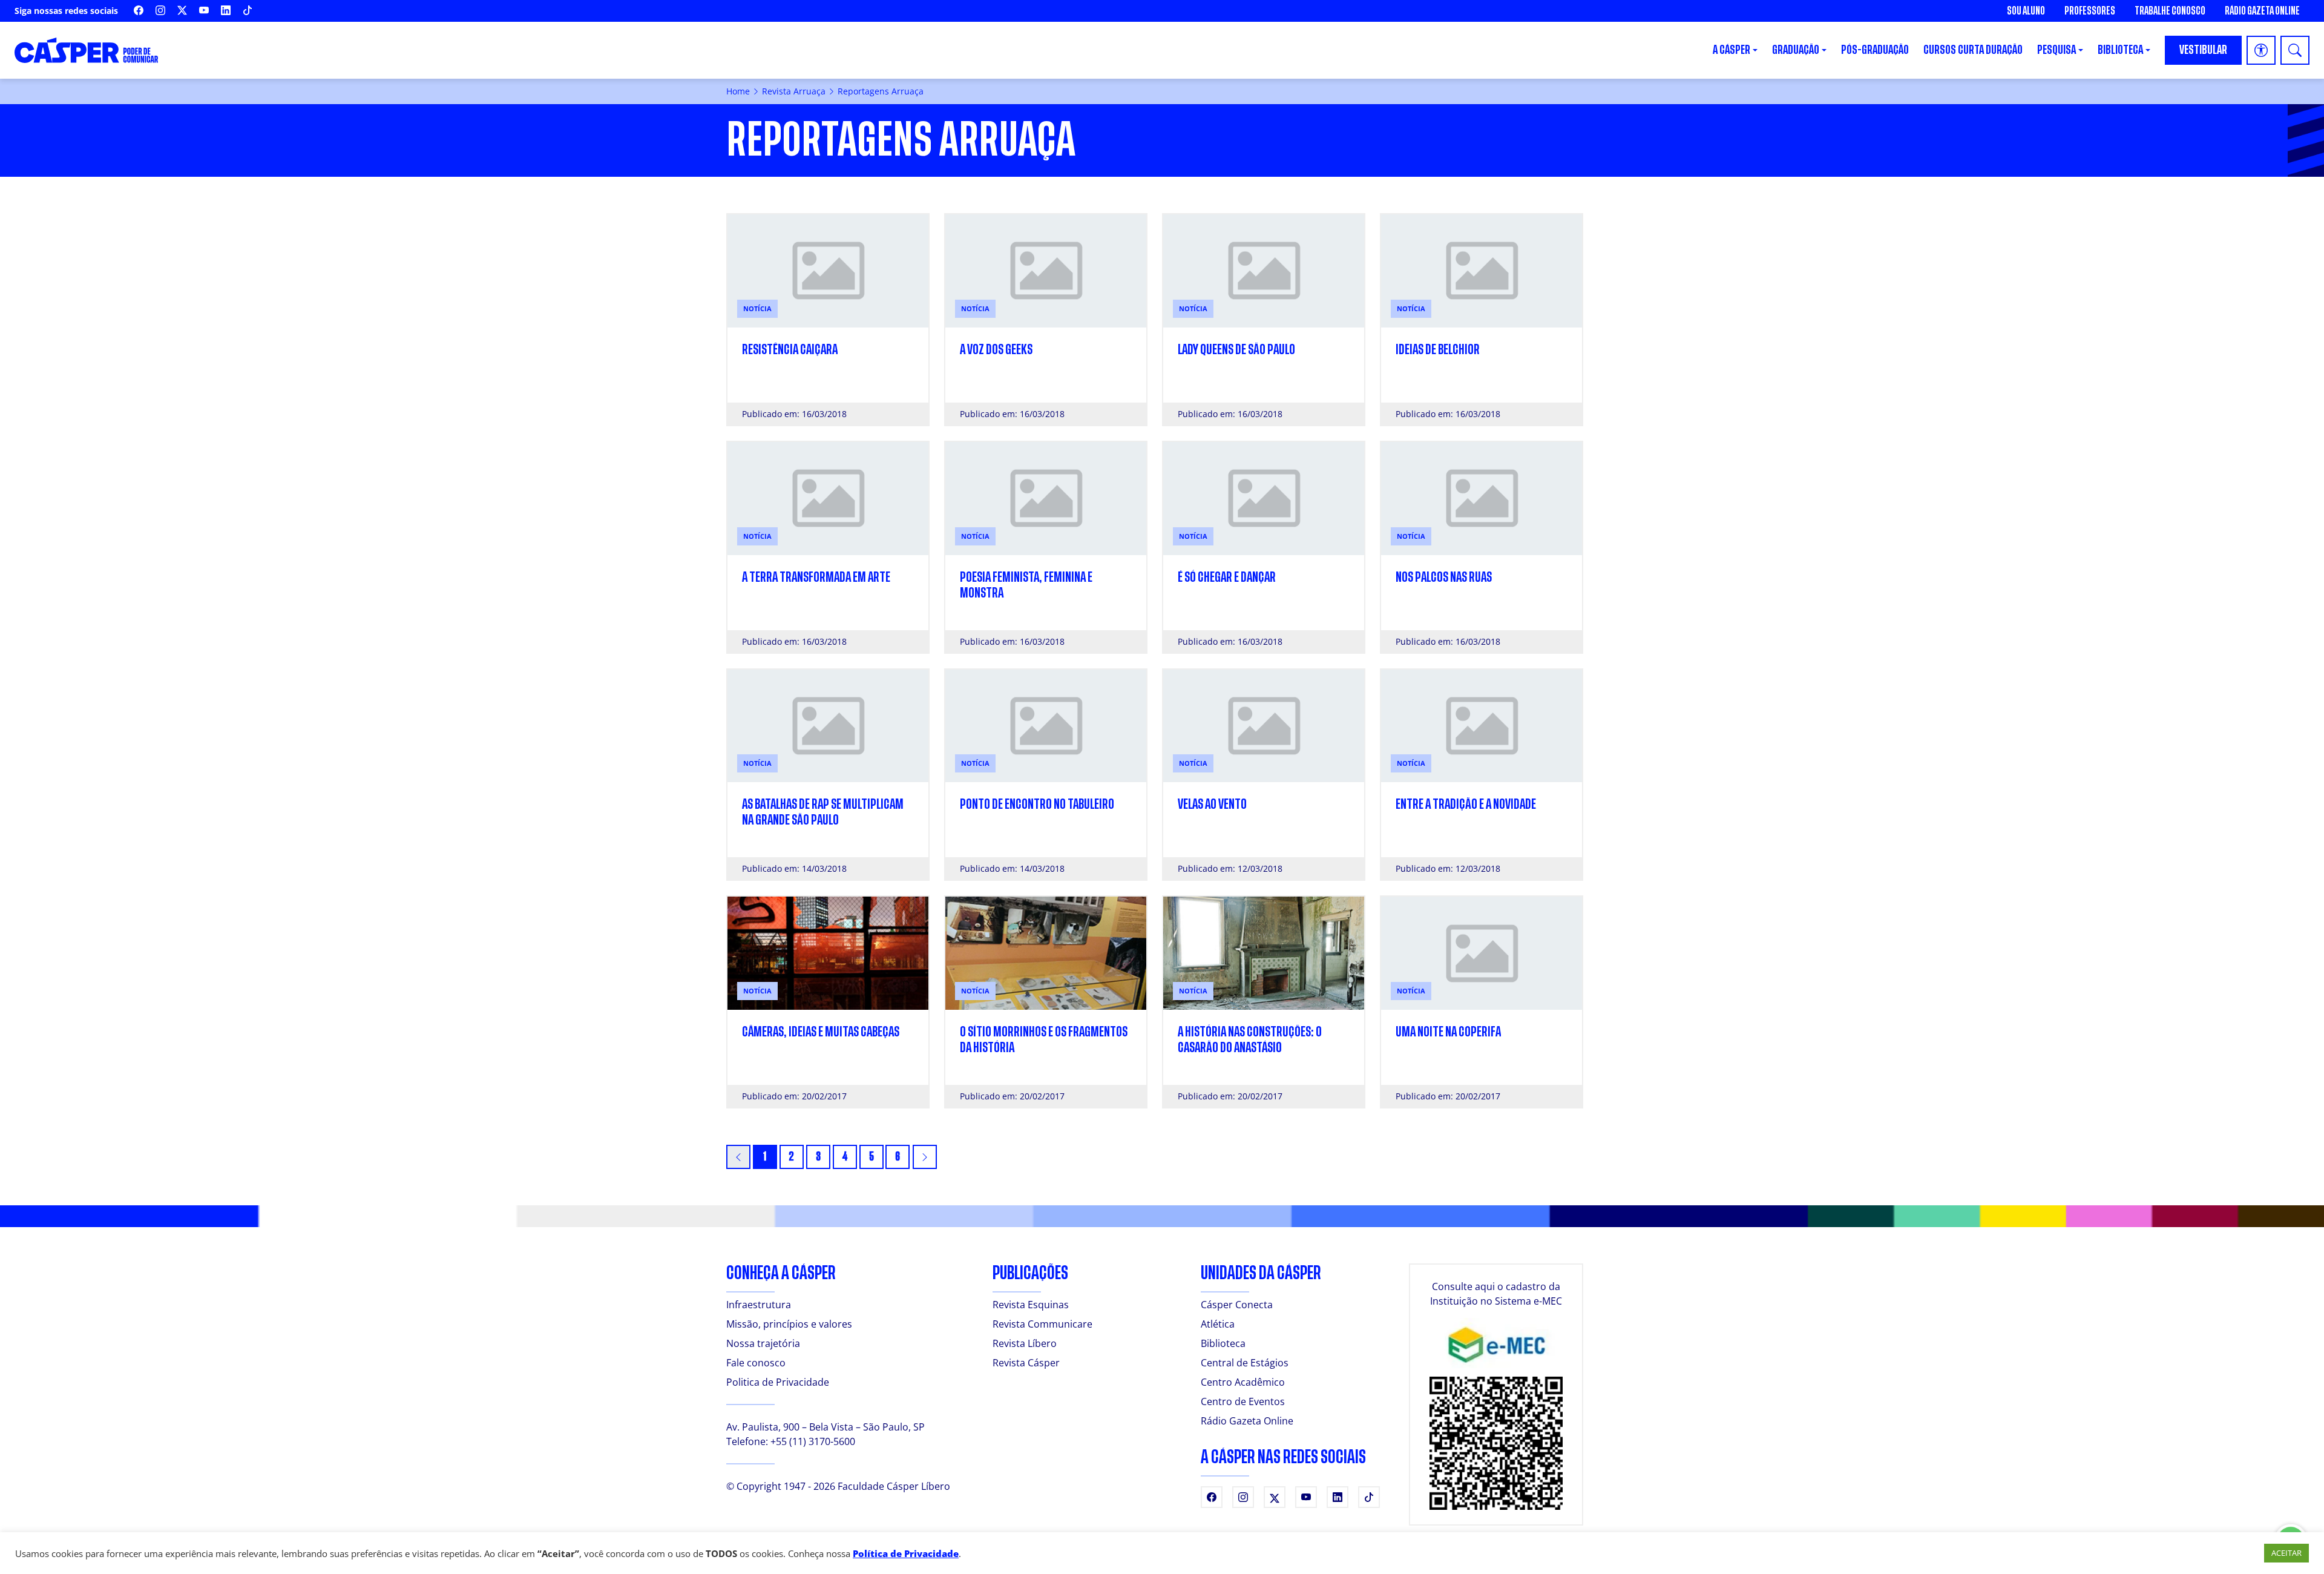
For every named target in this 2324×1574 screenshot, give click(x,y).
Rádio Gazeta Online (2262, 11)
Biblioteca (1223, 1343)
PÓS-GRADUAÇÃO (1875, 50)
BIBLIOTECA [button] (2120, 50)
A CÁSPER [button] (1732, 50)
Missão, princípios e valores (789, 1324)
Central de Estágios (1245, 1363)
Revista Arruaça (794, 91)
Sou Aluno (2026, 11)
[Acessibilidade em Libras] (2261, 50)
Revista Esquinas (1031, 1305)
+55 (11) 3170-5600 (813, 1441)
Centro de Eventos (1243, 1401)
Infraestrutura (759, 1305)
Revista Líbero (1025, 1343)
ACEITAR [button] (2286, 1553)
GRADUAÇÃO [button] (1796, 50)
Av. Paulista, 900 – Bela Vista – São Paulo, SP (826, 1427)
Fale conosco (756, 1363)
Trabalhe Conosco (2170, 11)
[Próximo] (925, 1157)
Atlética (1218, 1324)
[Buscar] (2295, 50)
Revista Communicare (1042, 1324)
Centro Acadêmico (1243, 1382)
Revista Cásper (1026, 1363)
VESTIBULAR (2203, 50)
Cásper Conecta (1237, 1305)
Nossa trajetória (763, 1343)
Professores (2090, 11)
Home (738, 91)
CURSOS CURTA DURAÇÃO (1973, 50)
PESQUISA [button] (2056, 50)
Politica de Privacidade (778, 1382)
